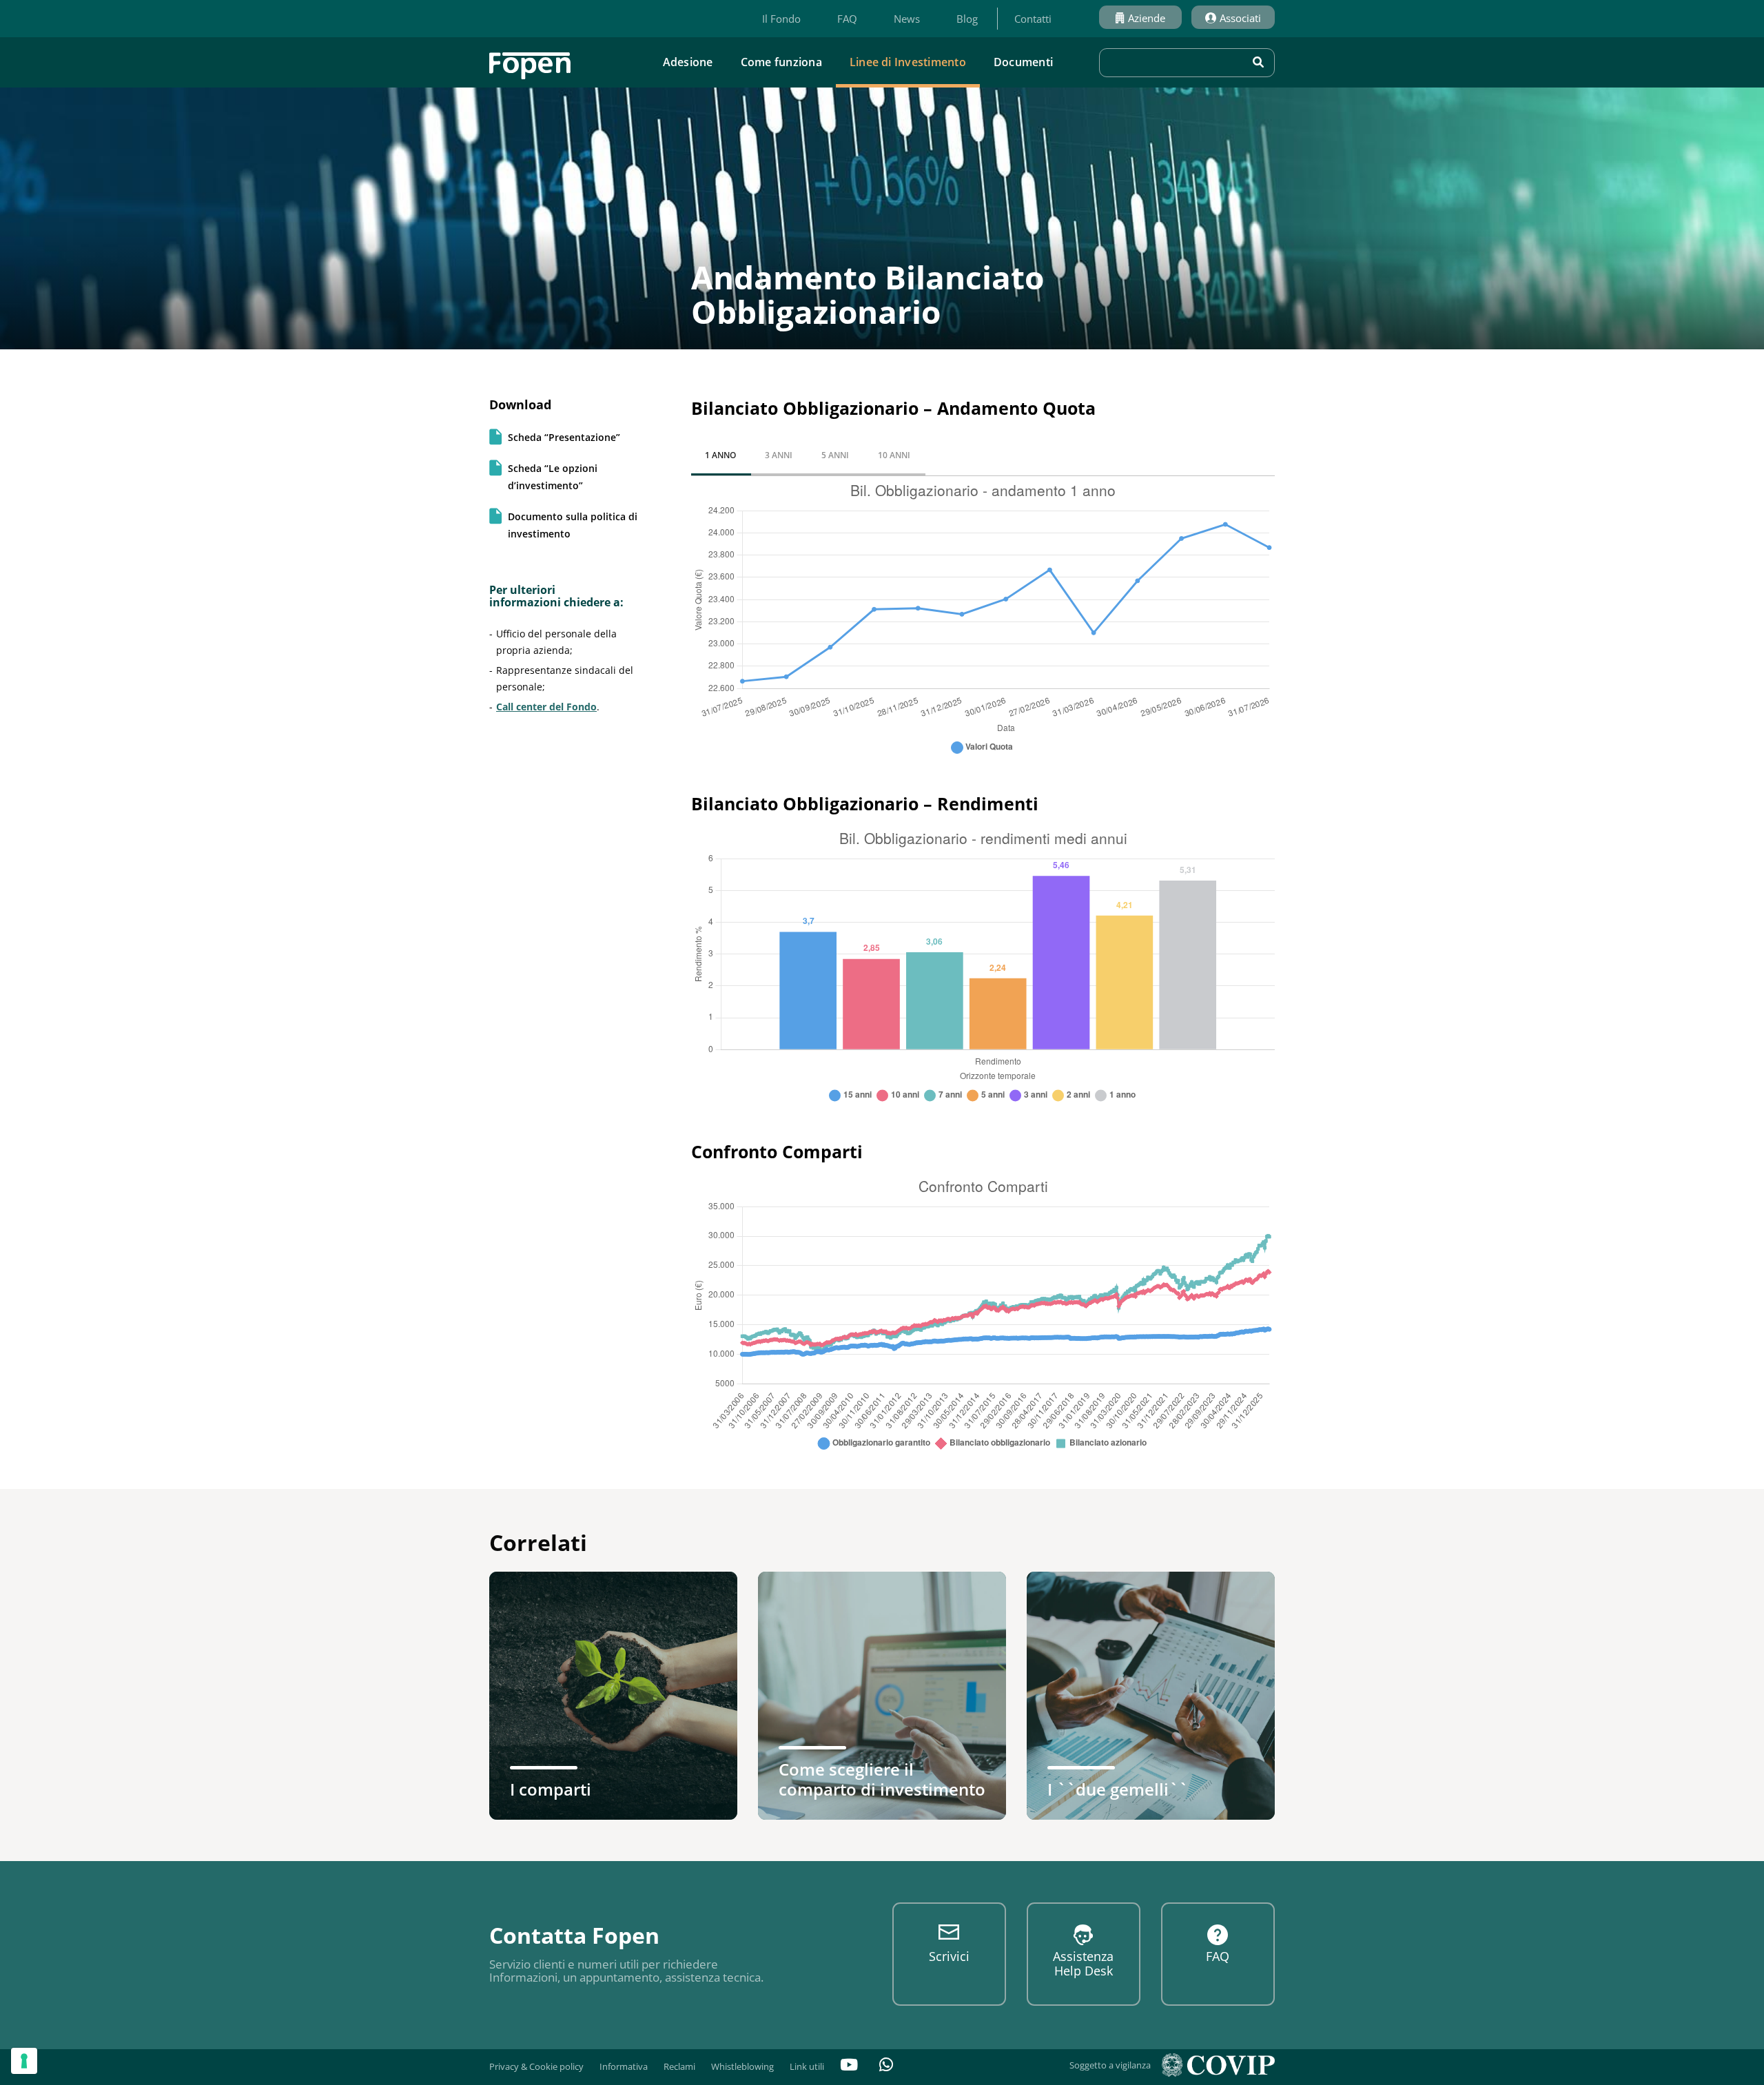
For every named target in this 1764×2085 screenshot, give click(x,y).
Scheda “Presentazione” (564, 437)
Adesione (688, 62)
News (907, 19)
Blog (967, 19)
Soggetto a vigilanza (1110, 2065)
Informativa (624, 2066)
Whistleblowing (742, 2066)
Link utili (807, 2066)
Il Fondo (781, 19)
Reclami (679, 2066)
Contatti (1033, 19)
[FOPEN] (530, 61)
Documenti (1023, 62)
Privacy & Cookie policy (536, 2066)
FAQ (847, 19)
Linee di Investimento (908, 62)
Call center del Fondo (546, 707)
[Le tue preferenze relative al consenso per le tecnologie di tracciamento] (24, 2061)
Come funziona (781, 62)
